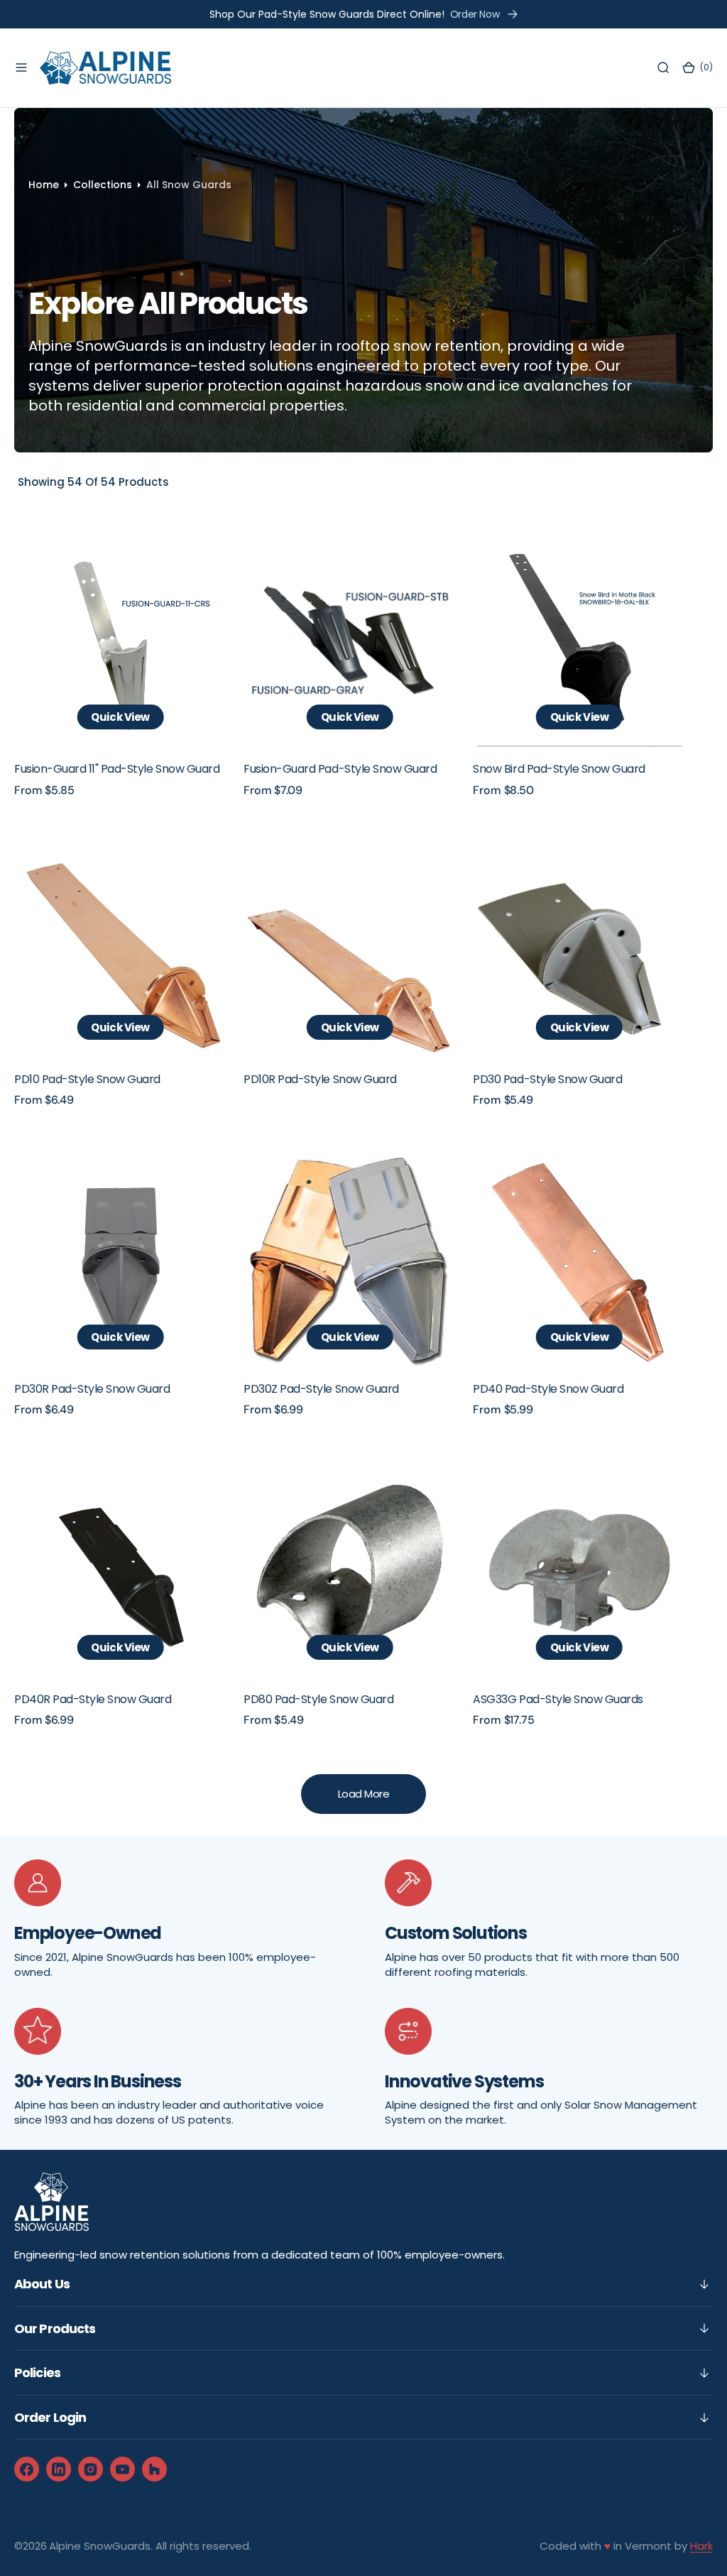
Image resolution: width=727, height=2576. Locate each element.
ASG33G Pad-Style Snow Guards (558, 1699)
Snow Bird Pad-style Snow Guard (559, 769)
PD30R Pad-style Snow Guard (92, 1389)
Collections (103, 185)
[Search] (663, 68)
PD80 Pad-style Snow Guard (318, 1699)
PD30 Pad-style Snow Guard (547, 1079)
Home (44, 185)
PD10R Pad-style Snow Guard (320, 1079)
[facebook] (27, 2469)
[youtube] (122, 2469)
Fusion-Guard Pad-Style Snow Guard (340, 769)
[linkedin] (59, 2469)
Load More (364, 1794)
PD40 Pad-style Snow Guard (548, 1389)
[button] (21, 68)
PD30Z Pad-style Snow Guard (321, 1389)
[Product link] (120, 640)
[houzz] (154, 2469)
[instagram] (91, 2469)
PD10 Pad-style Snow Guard (87, 1079)
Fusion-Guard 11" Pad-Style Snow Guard (117, 769)
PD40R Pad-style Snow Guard (93, 1699)
